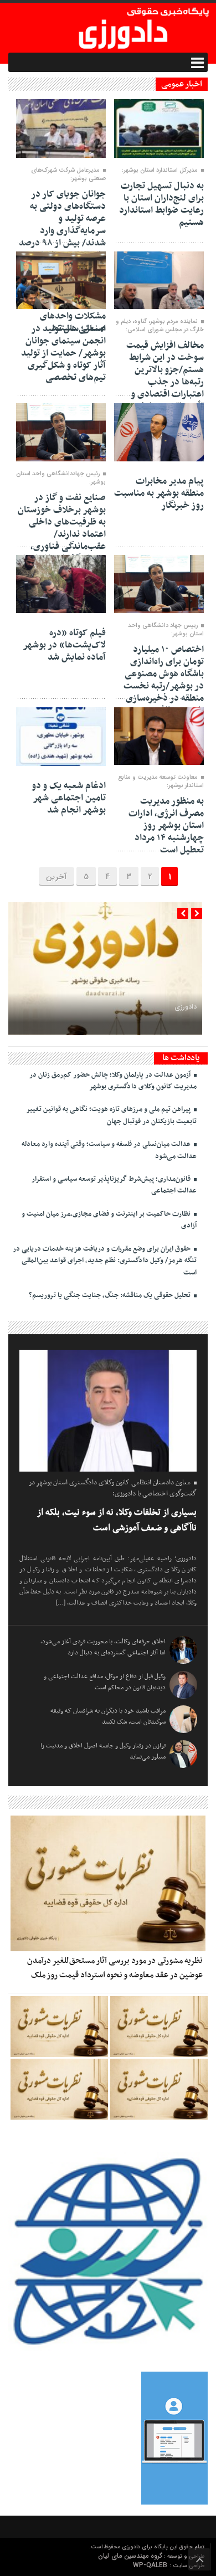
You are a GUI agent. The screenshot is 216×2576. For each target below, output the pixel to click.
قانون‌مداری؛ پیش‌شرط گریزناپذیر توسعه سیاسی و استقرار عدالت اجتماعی (114, 1185)
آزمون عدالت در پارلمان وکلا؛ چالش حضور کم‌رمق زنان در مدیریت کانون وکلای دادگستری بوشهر (113, 1081)
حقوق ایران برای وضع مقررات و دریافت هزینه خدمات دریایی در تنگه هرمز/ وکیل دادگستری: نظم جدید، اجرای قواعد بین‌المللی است (105, 1261)
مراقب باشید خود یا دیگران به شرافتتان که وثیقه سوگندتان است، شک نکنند (108, 1716)
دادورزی (186, 1007)
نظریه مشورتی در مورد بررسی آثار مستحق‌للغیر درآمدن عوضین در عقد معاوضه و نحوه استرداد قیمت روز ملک (115, 1968)
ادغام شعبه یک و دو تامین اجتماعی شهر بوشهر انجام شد (69, 798)
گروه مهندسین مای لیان (130, 2556)
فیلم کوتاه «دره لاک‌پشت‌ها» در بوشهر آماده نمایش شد (64, 645)
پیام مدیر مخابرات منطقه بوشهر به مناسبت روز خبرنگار (159, 493)
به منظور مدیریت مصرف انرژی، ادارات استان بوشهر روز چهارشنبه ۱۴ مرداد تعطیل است (166, 826)
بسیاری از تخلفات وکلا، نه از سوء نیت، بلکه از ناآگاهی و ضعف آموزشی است (117, 1521)
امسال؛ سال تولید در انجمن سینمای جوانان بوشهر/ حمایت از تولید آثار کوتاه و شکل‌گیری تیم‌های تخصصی (63, 353)
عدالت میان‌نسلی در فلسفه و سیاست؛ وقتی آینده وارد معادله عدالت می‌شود (109, 1150)
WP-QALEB (151, 2565)
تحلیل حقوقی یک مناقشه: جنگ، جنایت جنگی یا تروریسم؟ (110, 1295)
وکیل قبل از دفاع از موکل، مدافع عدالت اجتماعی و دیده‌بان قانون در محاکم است (105, 1682)
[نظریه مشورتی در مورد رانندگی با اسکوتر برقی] (159, 2089)
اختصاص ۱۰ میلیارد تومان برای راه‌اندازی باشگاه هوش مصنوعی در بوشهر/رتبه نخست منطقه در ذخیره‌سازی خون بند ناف (164, 680)
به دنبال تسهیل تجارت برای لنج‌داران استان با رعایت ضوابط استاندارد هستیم (161, 204)
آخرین (56, 877)
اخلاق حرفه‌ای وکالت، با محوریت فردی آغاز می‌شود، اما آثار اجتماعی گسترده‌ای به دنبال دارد (103, 1647)
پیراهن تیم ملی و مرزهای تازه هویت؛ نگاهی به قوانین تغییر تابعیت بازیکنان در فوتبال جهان (111, 1115)
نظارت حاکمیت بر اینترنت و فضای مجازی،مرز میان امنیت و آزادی (109, 1220)
